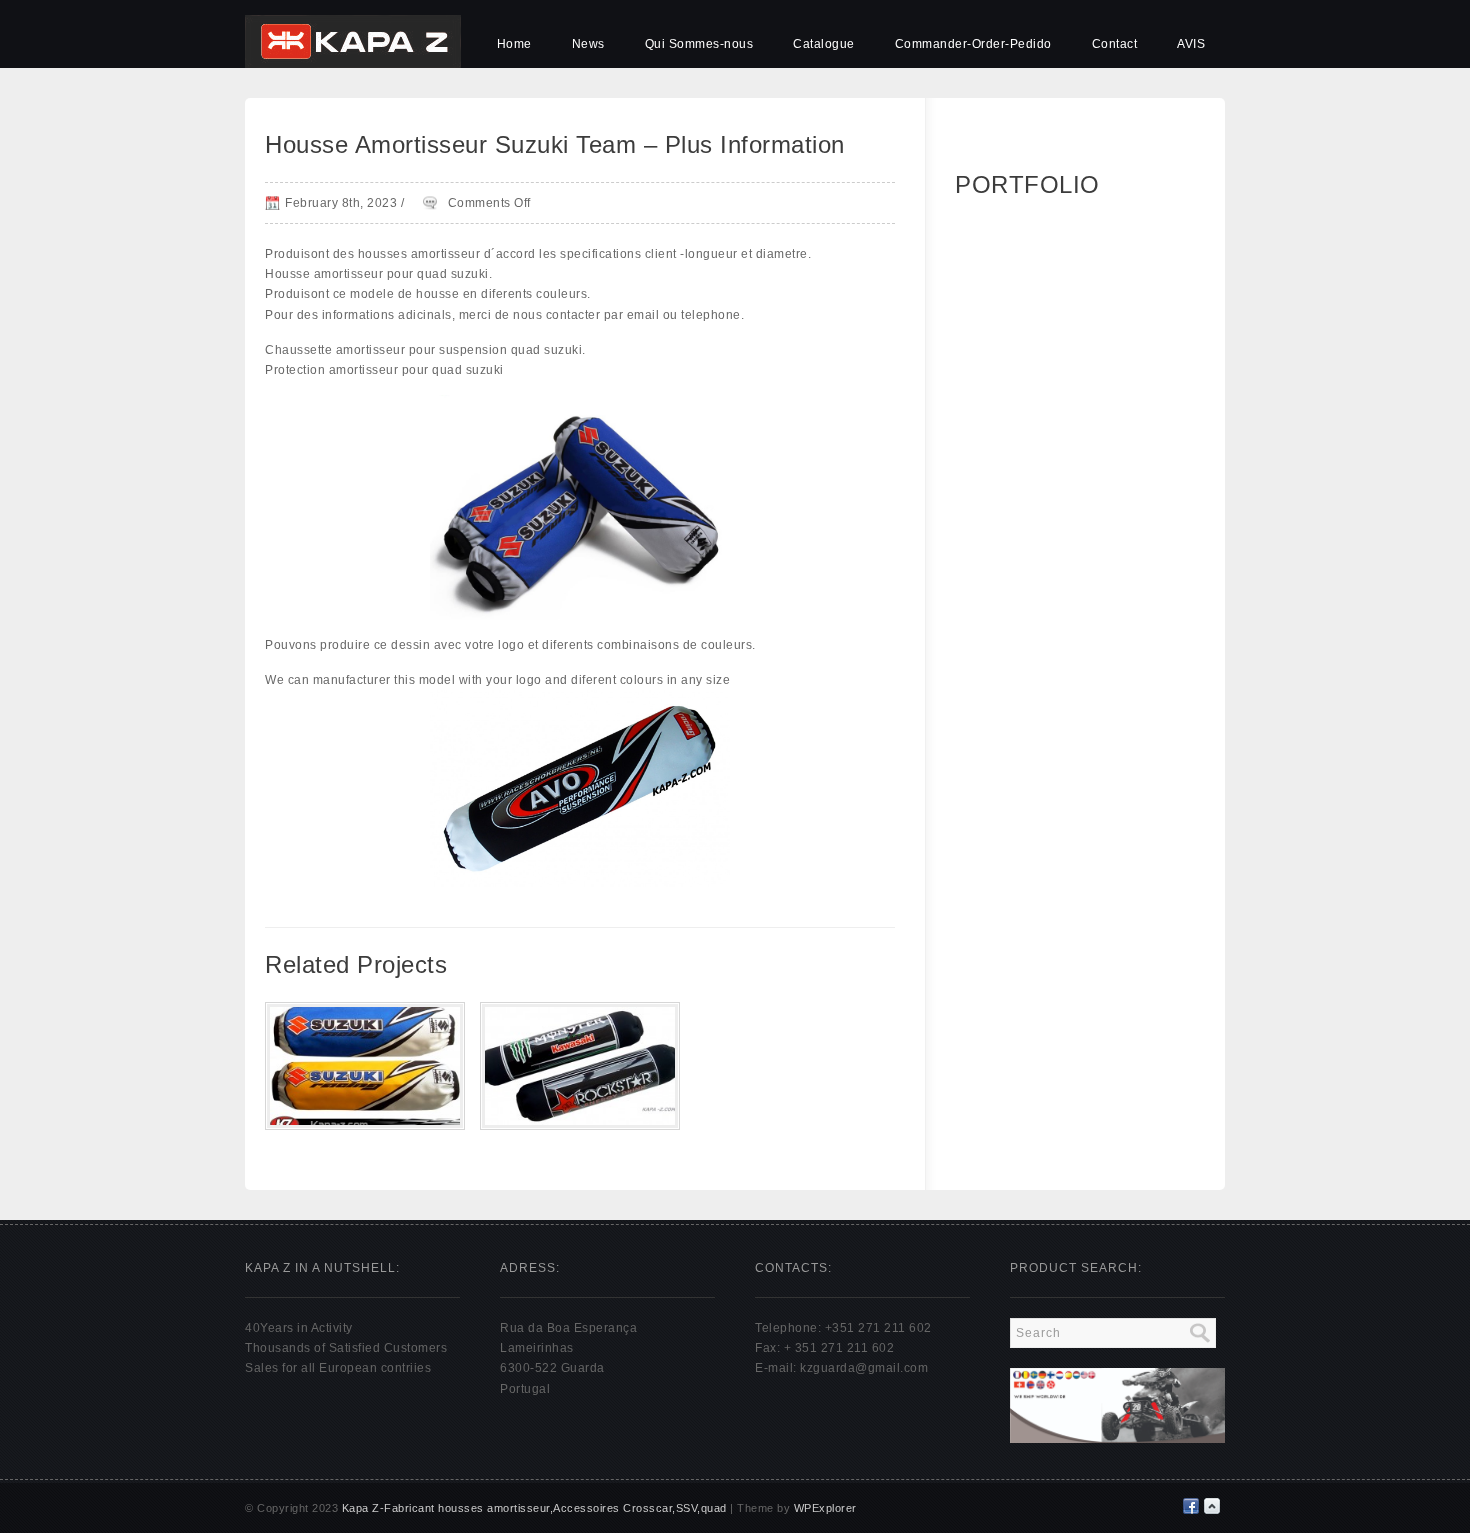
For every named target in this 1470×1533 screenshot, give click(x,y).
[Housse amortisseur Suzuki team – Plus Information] (365, 1124)
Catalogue (824, 44)
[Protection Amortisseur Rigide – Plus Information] (580, 1124)
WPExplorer (825, 1508)
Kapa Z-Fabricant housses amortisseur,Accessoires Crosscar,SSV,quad (534, 1508)
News (588, 44)
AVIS (1191, 44)
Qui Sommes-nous (699, 44)
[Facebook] (1191, 1506)
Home (514, 44)
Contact (1115, 44)
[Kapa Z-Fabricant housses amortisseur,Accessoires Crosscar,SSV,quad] (353, 64)
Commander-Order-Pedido (973, 44)
